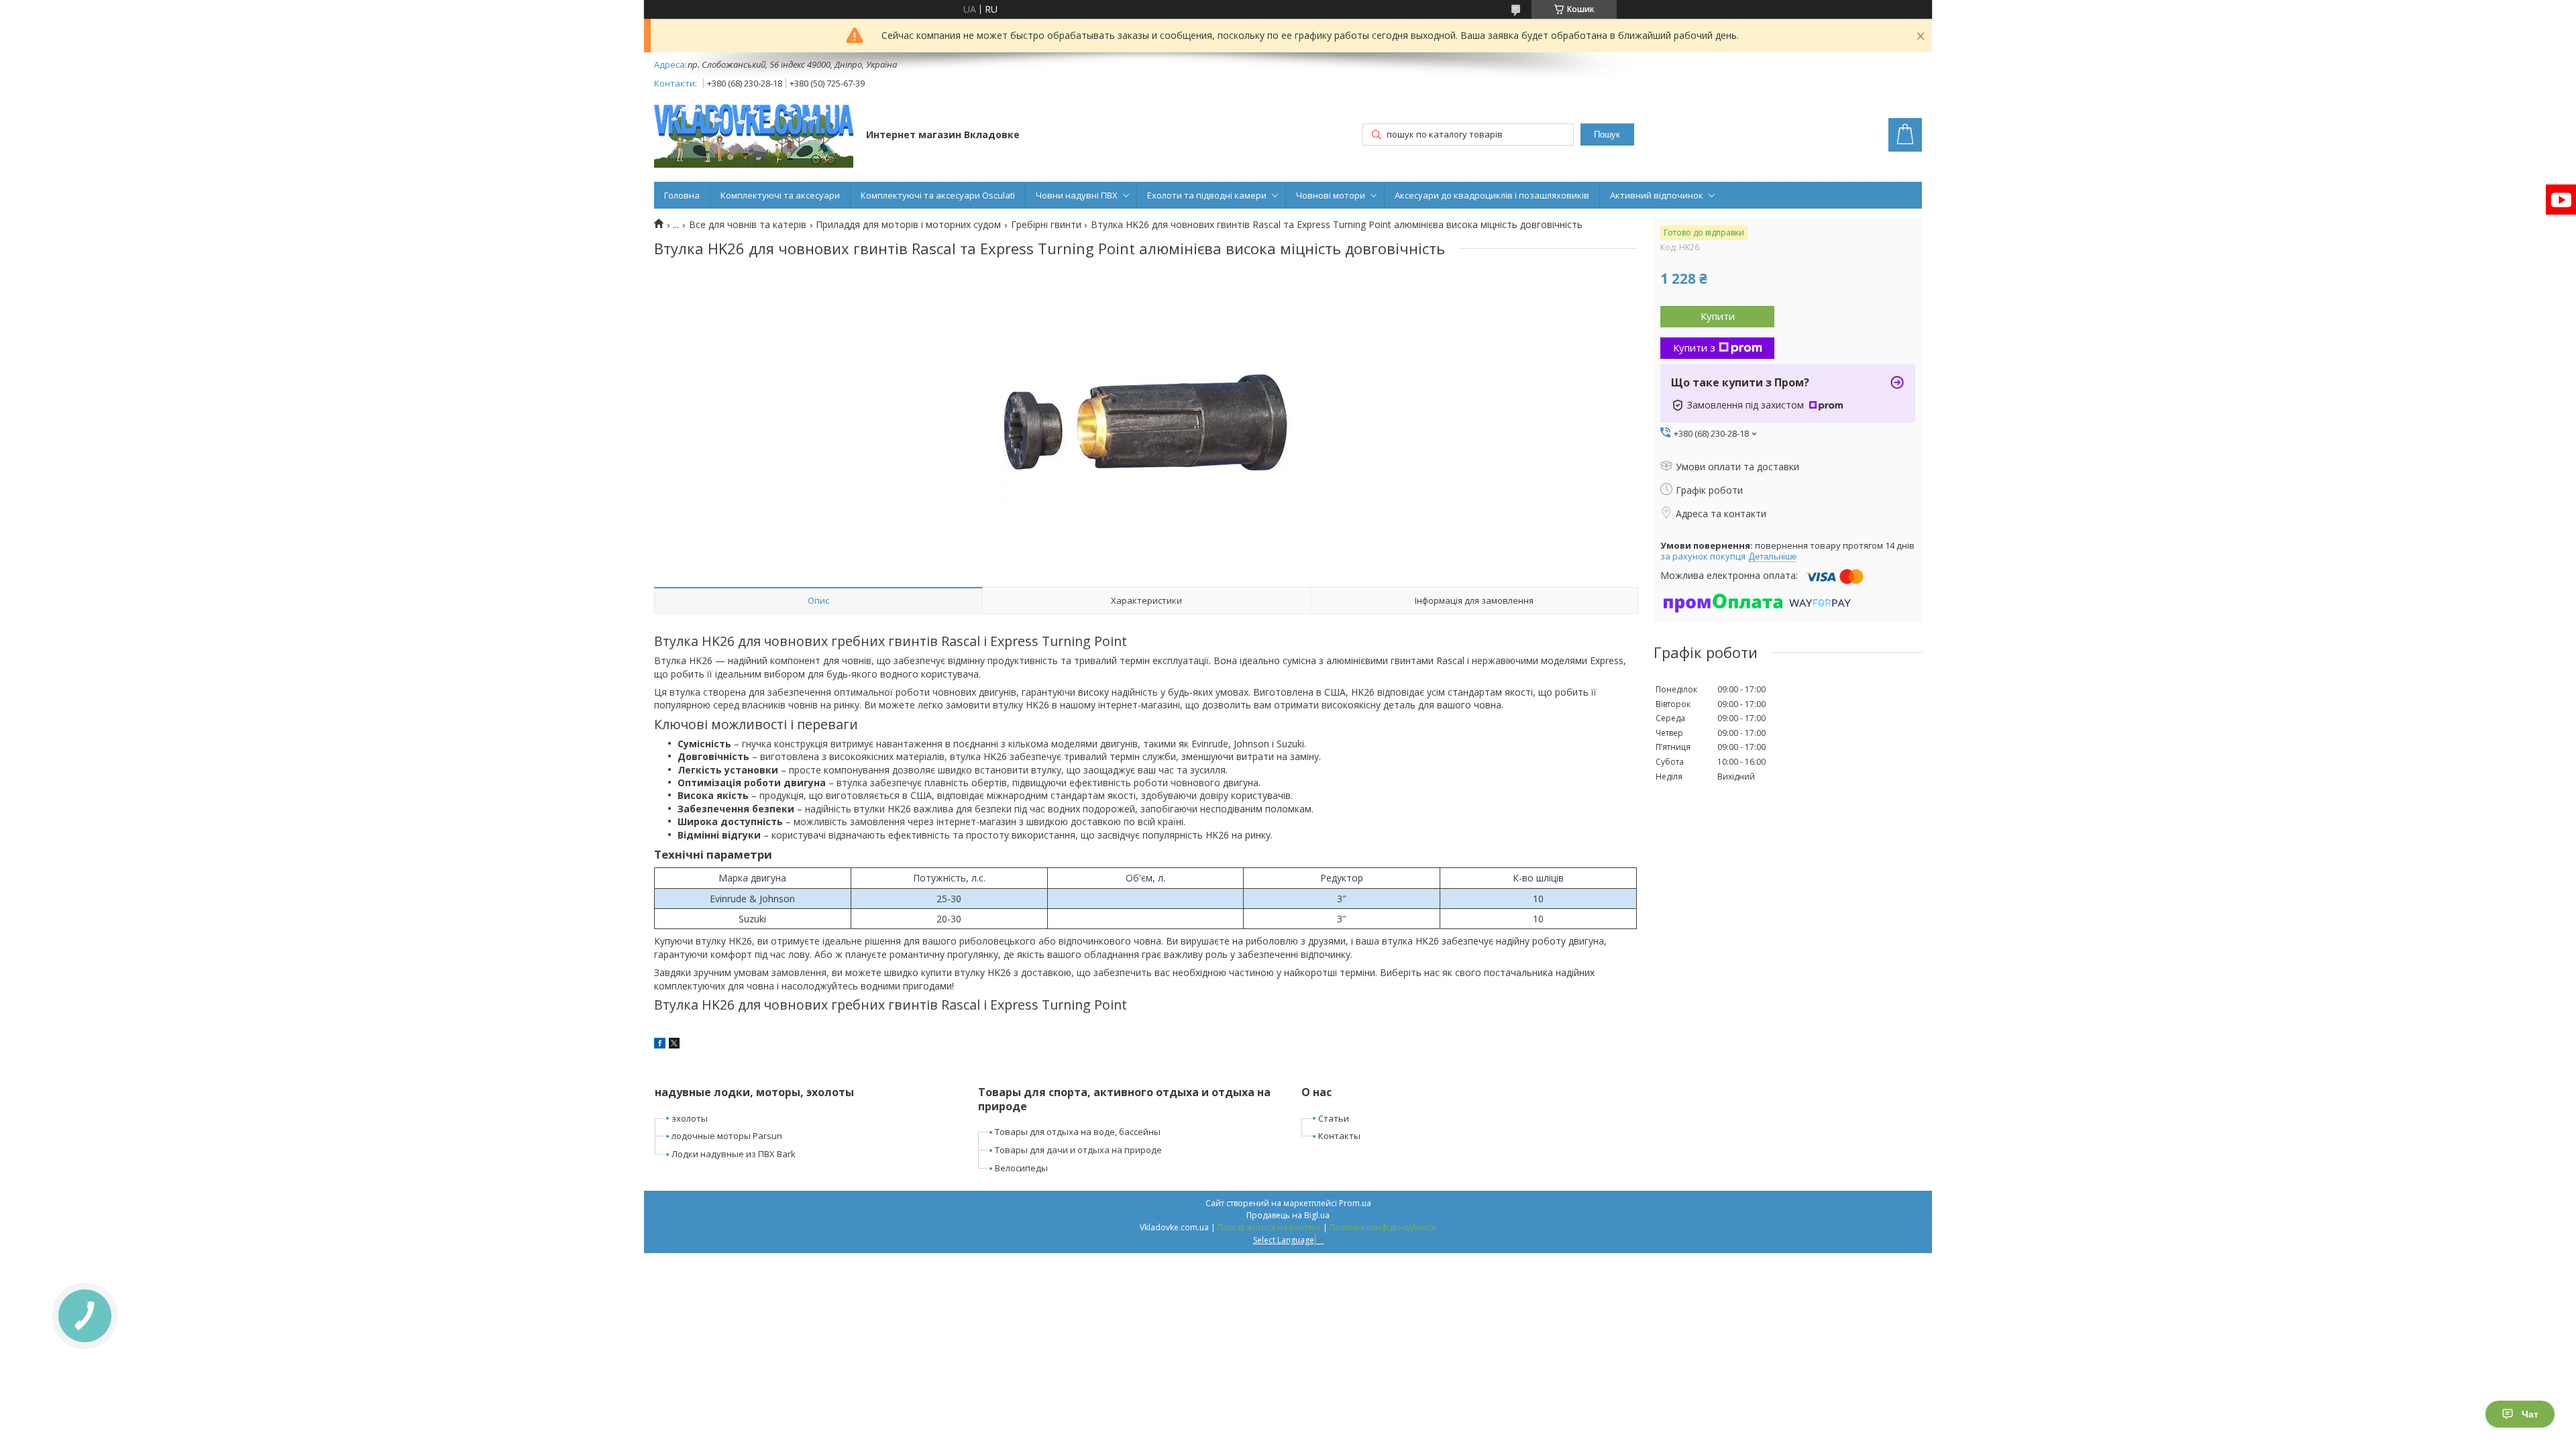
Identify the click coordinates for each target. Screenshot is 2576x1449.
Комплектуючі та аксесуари (780, 195)
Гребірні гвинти (1046, 225)
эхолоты (690, 1118)
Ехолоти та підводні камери (1207, 195)
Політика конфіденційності (1383, 1227)
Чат (2530, 1414)
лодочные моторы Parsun (727, 1136)
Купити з (1694, 347)
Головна (682, 195)
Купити (1718, 316)
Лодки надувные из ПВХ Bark (734, 1154)
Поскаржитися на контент (1269, 1227)
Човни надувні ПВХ (1077, 195)
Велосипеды (1021, 1168)
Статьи (1334, 1118)
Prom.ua (1355, 1203)
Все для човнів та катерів (748, 225)
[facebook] (660, 1045)
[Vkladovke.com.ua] (754, 136)
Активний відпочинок (1657, 195)
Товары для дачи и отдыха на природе (1078, 1150)
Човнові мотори (1331, 195)
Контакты (1339, 1136)
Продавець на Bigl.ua (1288, 1215)
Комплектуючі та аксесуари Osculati (938, 195)
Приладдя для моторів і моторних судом (908, 225)
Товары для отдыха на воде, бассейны (1078, 1132)
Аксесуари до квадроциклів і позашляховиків (1492, 195)
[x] (674, 1045)
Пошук (1607, 135)
